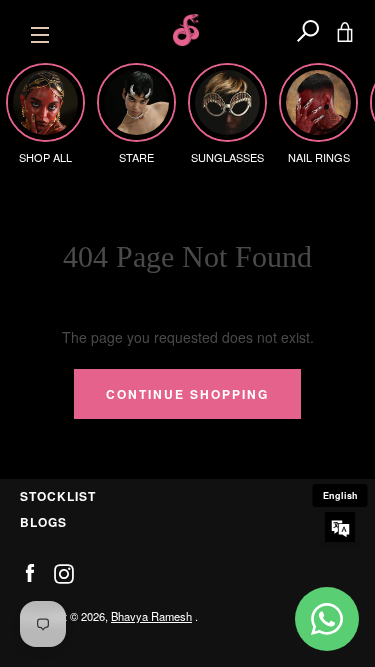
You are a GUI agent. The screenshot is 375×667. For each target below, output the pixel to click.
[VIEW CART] (345, 30)
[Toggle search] (308, 30)
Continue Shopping (187, 394)
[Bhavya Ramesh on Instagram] (64, 572)
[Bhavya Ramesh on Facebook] (30, 572)
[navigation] (40, 30)
